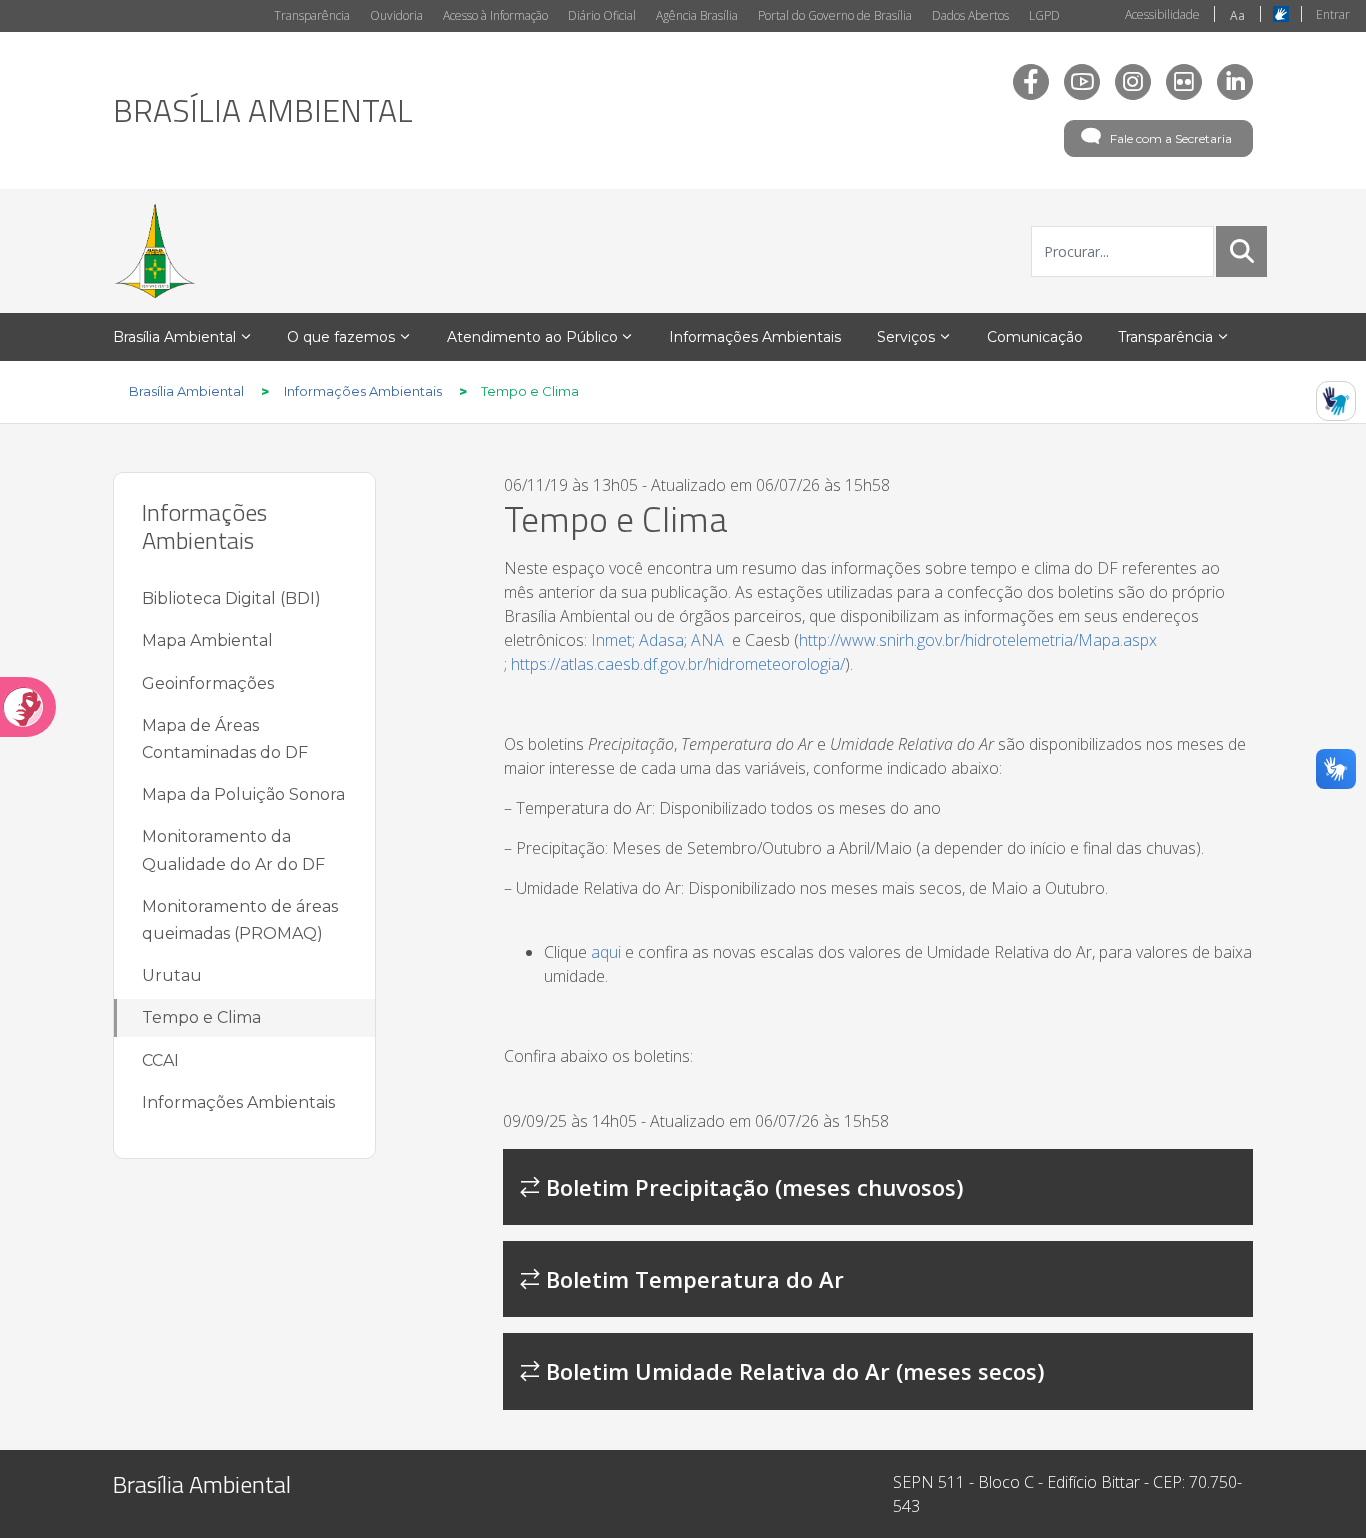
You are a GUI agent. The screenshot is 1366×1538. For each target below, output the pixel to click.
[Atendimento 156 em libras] (1336, 401)
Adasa (661, 640)
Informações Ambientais (238, 1102)
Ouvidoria (396, 15)
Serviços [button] (906, 337)
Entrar (1333, 14)
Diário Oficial (602, 15)
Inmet (611, 640)
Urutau (172, 975)
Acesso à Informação (495, 15)
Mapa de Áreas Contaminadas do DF (225, 739)
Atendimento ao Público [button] (532, 337)
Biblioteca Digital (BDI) (231, 598)
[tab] (878, 1187)
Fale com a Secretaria (1171, 138)
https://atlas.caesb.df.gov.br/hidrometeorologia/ (678, 664)
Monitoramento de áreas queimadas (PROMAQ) (240, 920)
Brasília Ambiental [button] (174, 337)
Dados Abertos (970, 15)
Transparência (312, 15)
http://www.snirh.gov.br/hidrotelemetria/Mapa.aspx (978, 640)
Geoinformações (208, 683)
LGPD (1044, 15)
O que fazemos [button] (341, 337)
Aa (1237, 15)
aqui (606, 952)
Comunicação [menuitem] (1035, 337)
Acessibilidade (1162, 14)
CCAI (160, 1060)
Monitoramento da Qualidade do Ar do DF (233, 850)
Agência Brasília (697, 15)
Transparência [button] (1165, 337)
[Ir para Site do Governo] (155, 251)
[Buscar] (1242, 251)
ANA (707, 640)
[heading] (263, 110)
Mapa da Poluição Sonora (243, 794)
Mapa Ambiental (207, 640)
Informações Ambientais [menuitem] (755, 337)
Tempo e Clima (201, 1017)
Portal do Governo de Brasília (835, 15)
